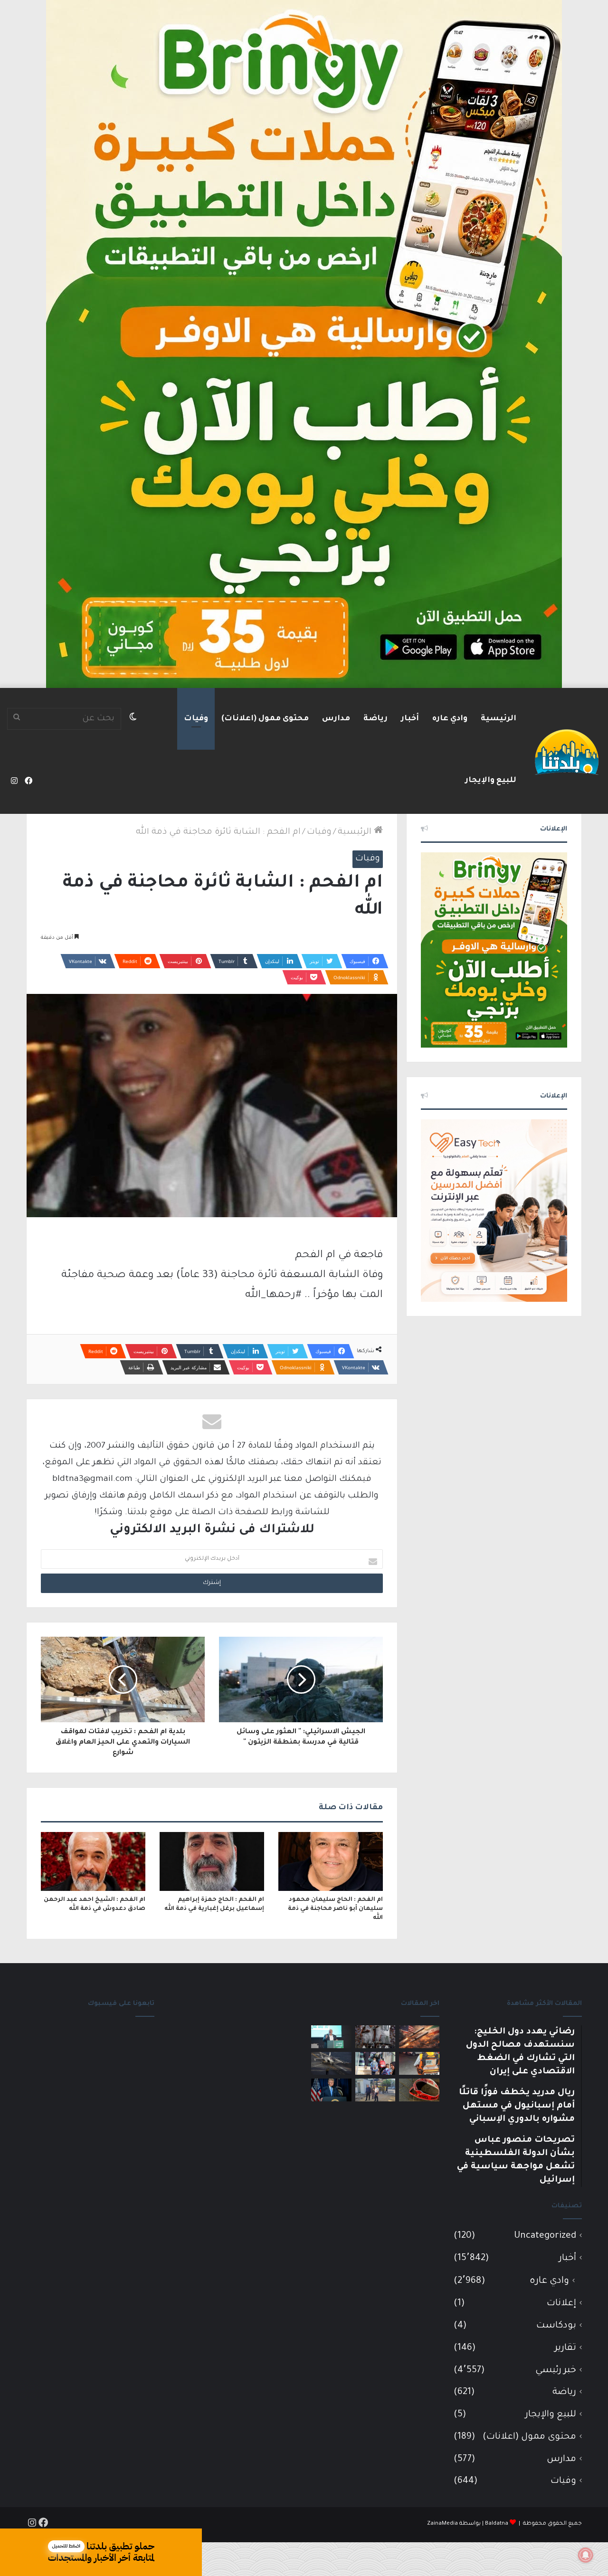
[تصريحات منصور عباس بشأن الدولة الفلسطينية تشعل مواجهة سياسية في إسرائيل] (331, 2037)
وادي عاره (450, 719)
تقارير (565, 2348)
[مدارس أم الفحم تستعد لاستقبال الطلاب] (375, 2090)
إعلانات (561, 2304)
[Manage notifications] (586, 2555)
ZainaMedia (442, 2524)
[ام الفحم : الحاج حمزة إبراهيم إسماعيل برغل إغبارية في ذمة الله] (212, 1861)
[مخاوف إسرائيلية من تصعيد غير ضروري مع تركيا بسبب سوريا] (331, 2063)
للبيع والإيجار (491, 781)
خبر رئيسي (556, 2371)
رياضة (375, 719)
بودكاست (556, 2326)
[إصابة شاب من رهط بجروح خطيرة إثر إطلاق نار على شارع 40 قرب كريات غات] (419, 2090)
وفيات (196, 719)
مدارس (336, 719)
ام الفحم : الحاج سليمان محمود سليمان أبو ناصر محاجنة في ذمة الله (335, 1909)
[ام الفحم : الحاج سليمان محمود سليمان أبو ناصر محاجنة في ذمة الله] (331, 1861)
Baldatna (497, 2524)
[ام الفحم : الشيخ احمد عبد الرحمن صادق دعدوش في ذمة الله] (93, 1861)
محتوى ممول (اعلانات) (265, 719)
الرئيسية (499, 719)
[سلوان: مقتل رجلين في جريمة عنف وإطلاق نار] (419, 2063)
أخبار (410, 719)
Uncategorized (545, 2236)
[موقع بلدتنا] (567, 751)
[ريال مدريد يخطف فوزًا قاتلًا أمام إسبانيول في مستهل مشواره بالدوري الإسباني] (375, 2037)
